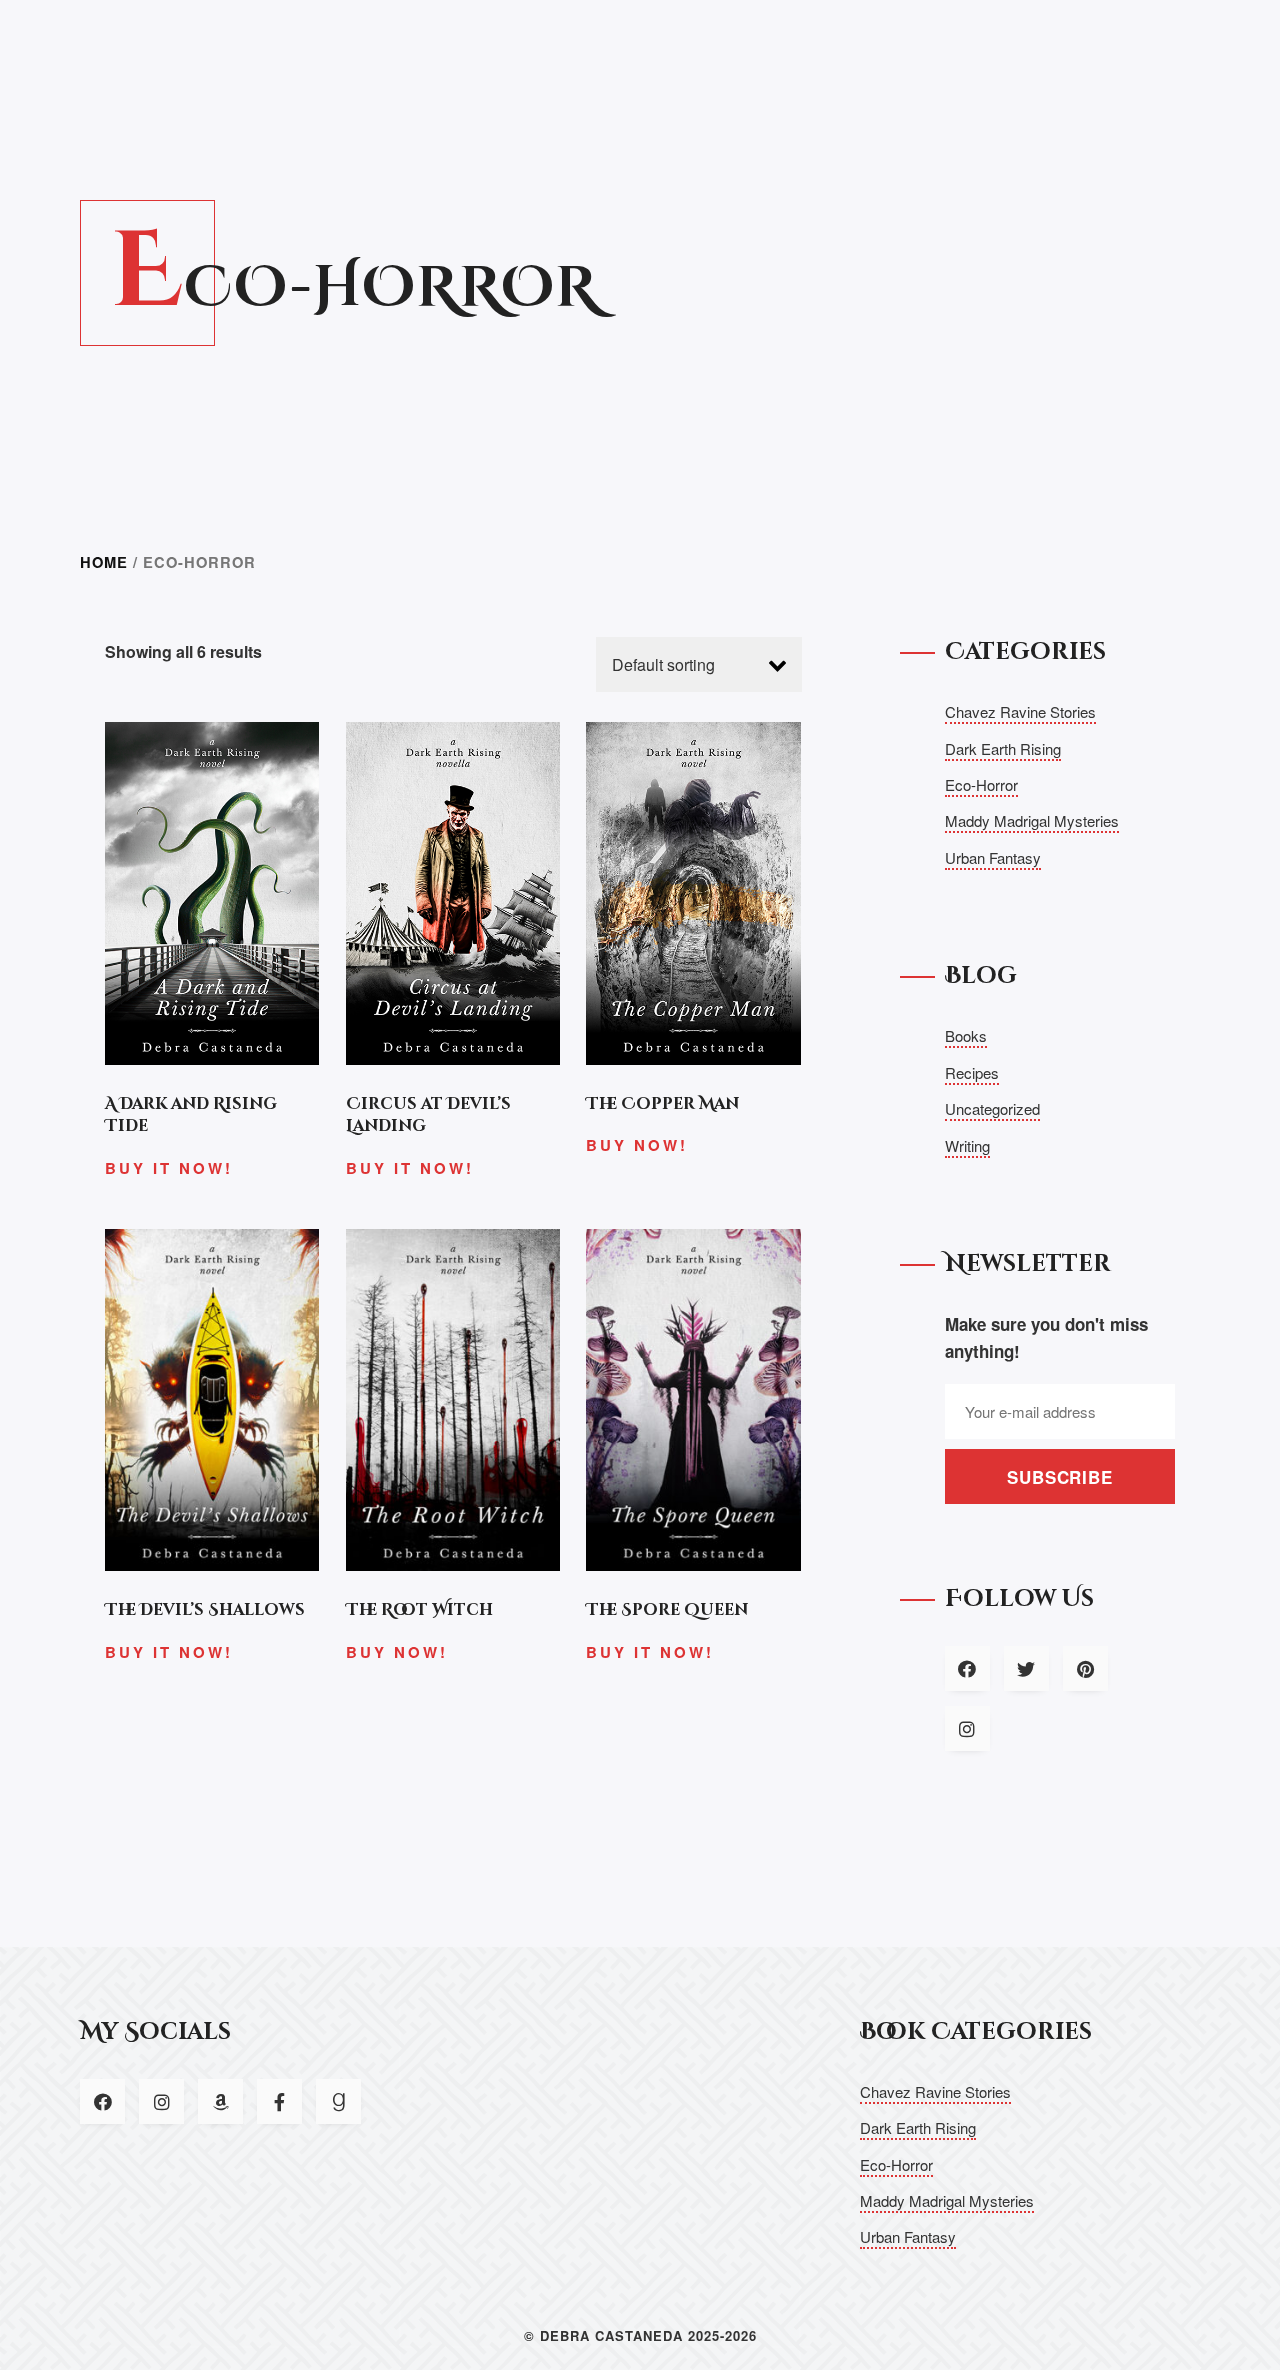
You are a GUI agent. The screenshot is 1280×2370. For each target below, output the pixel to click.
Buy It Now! (169, 1168)
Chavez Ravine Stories (1020, 711)
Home (104, 562)
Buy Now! (637, 1145)
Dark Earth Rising (1003, 748)
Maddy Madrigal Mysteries (1032, 820)
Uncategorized (992, 1108)
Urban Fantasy (993, 857)
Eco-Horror (981, 784)
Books (966, 1035)
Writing (967, 1145)
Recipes (972, 1072)
